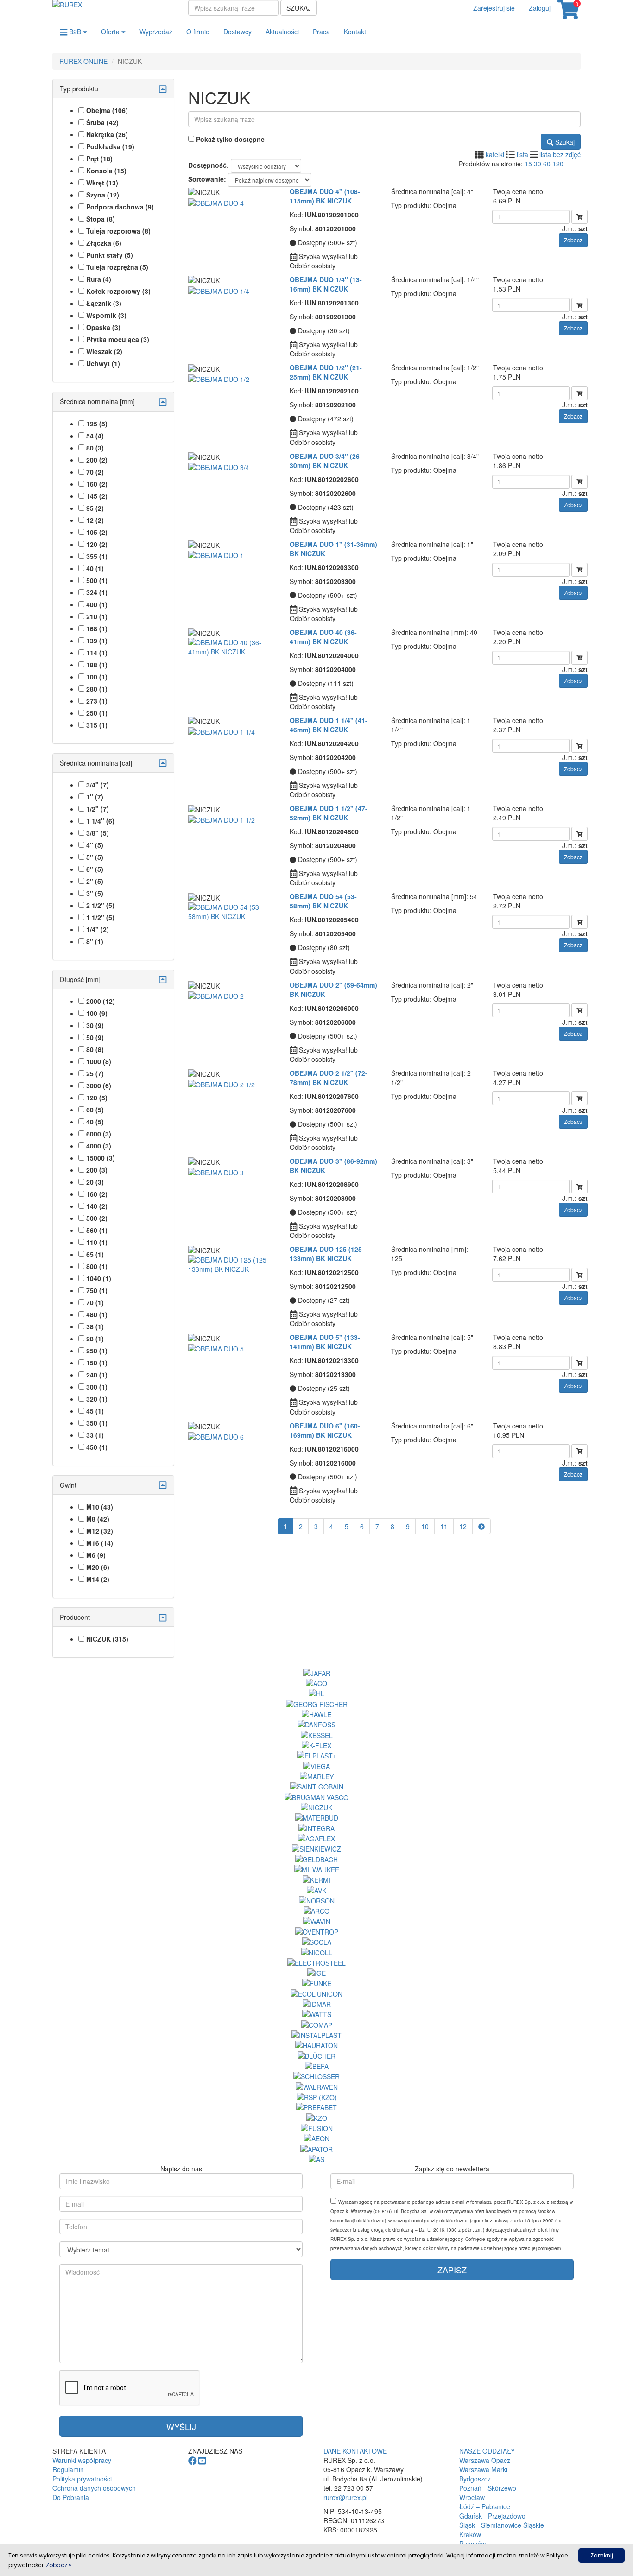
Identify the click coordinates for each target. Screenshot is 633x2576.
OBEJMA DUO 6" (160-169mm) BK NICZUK (325, 1430)
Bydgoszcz (475, 2479)
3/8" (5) (98, 833)
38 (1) (95, 1326)
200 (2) (97, 460)
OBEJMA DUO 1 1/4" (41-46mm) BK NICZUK (329, 725)
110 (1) (97, 1242)
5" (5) (95, 857)
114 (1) (97, 653)
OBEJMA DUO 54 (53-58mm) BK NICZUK (323, 901)
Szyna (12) (103, 195)
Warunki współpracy (82, 2460)
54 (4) (95, 436)
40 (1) (95, 568)
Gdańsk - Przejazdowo (492, 2516)
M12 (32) (100, 1531)
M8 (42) (98, 1519)
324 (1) (97, 592)
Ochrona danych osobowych (94, 2488)
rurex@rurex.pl (345, 2497)
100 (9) (97, 1013)
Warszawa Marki (483, 2469)
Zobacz (573, 240)
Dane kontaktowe (355, 2451)
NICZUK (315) (107, 1639)
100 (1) (97, 677)
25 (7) (95, 1073)
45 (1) (95, 1411)
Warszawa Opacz (485, 2460)
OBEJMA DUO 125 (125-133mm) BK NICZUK (327, 1254)
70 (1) (95, 1302)
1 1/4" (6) (100, 821)
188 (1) (97, 665)
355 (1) (97, 556)
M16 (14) (100, 1543)
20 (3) (95, 1182)
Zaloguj (540, 8)
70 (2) (95, 472)
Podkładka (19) (110, 146)
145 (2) (97, 496)
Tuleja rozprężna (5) (117, 267)
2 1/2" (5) (100, 905)
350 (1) (97, 1423)
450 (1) (97, 1447)
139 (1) (97, 641)
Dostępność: (209, 165)
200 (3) (97, 1170)
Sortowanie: (207, 179)
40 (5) (95, 1122)
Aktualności (282, 32)
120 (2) (97, 544)
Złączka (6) (104, 243)
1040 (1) (99, 1278)
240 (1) (97, 1375)
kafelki (495, 154)
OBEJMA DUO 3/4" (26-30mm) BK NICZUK (326, 461)
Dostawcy (237, 32)
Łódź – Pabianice (485, 2506)
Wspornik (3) (106, 315)
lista (522, 154)
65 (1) (95, 1254)
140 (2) (97, 1206)
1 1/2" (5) (100, 917)
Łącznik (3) (104, 303)
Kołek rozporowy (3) (118, 291)
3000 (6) (99, 1085)
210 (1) (97, 616)
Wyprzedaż (156, 32)
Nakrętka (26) (107, 134)
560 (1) (97, 1230)
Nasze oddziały (487, 2451)
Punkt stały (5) (110, 255)
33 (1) (95, 1435)
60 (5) (95, 1110)
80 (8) (95, 1049)
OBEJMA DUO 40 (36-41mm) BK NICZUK (323, 637)
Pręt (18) (99, 159)
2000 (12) (101, 1001)
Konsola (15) (106, 171)
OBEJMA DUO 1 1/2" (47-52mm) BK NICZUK (329, 813)
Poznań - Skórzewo (488, 2488)
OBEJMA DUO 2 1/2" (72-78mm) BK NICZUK (329, 1078)
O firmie (198, 32)
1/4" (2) (98, 929)
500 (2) (97, 1218)
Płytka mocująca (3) (118, 339)
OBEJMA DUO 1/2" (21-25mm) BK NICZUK (326, 372)
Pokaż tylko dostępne (229, 139)
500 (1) (97, 580)
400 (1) (97, 604)
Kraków (470, 2534)
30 (538, 164)
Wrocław (472, 2497)
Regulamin (68, 2469)
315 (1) (97, 725)
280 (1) (97, 689)
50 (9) (95, 1037)
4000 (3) (99, 1146)
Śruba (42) (102, 122)
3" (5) (95, 893)
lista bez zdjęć (560, 154)
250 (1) (97, 713)
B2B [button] (75, 32)
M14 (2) (98, 1579)
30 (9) (95, 1025)
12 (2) (95, 520)
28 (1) (95, 1339)
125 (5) (97, 424)
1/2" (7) (98, 809)
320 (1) (97, 1399)
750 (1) (97, 1290)
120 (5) (97, 1098)
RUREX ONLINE (83, 61)
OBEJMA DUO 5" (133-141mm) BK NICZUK (325, 1342)
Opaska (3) (103, 327)
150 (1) (97, 1363)
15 (528, 164)
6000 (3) (99, 1134)
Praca (321, 32)
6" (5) (95, 869)
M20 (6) (98, 1567)
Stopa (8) (101, 219)
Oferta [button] (111, 32)
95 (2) (95, 508)
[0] (569, 14)
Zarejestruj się (494, 8)
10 (425, 1526)
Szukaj (299, 8)
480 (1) (97, 1314)
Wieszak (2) (104, 351)
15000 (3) (101, 1158)
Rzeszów (472, 2544)
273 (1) (97, 701)
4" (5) (95, 845)
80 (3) (95, 448)
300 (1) (97, 1387)
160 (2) (97, 484)
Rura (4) (99, 279)
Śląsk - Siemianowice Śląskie (502, 2525)
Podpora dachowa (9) (120, 207)
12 (463, 1526)
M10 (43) (100, 1507)
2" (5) (95, 881)
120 (558, 164)
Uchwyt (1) (103, 363)
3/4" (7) (98, 785)
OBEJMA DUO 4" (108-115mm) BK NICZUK (325, 196)
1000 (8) (99, 1061)
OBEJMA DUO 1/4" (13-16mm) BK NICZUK (326, 284)
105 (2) (97, 532)
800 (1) (97, 1266)
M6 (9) (96, 1555)
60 (547, 164)
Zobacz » (59, 2565)
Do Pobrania (71, 2497)
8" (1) (95, 941)
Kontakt (355, 32)
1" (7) (95, 797)
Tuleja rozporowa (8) (118, 231)
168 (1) (97, 628)
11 (444, 1526)
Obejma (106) (107, 110)
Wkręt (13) (102, 183)
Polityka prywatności (82, 2479)
